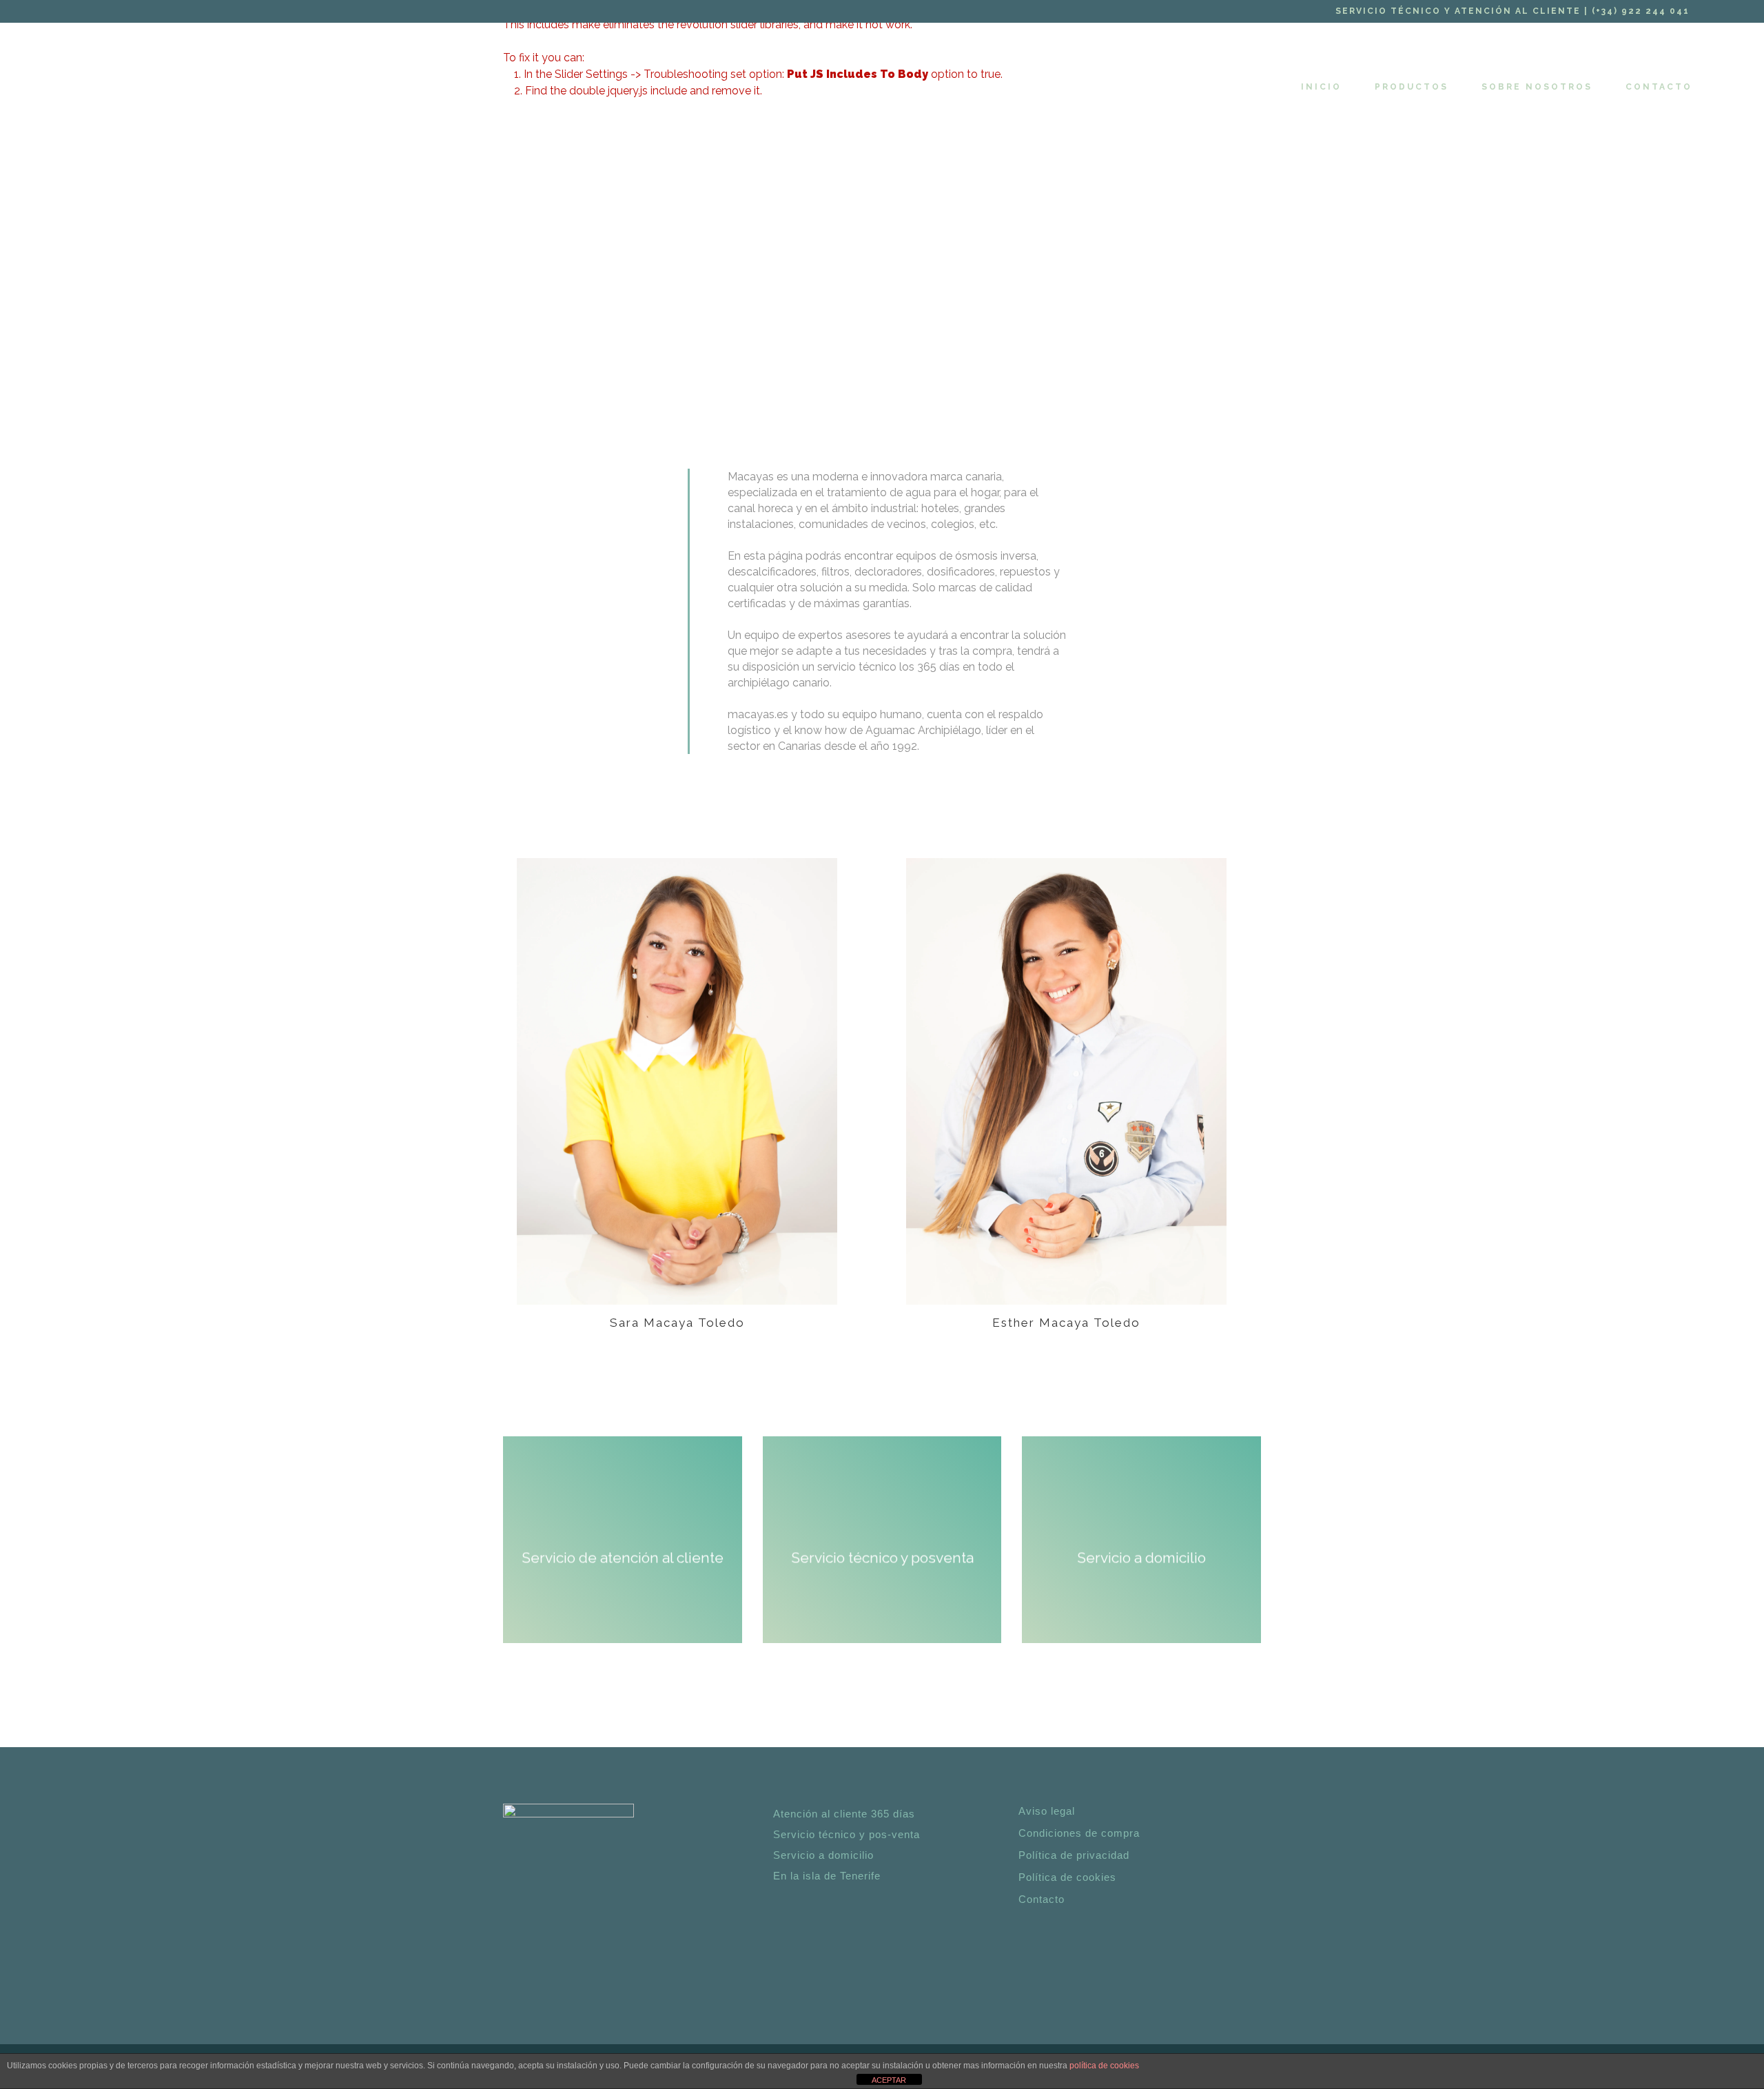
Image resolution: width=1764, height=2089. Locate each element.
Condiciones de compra (1079, 1833)
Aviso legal (1047, 1811)
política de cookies (1104, 2066)
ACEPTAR (889, 2080)
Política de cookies (1067, 1877)
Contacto (1042, 1899)
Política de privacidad (1074, 1855)
